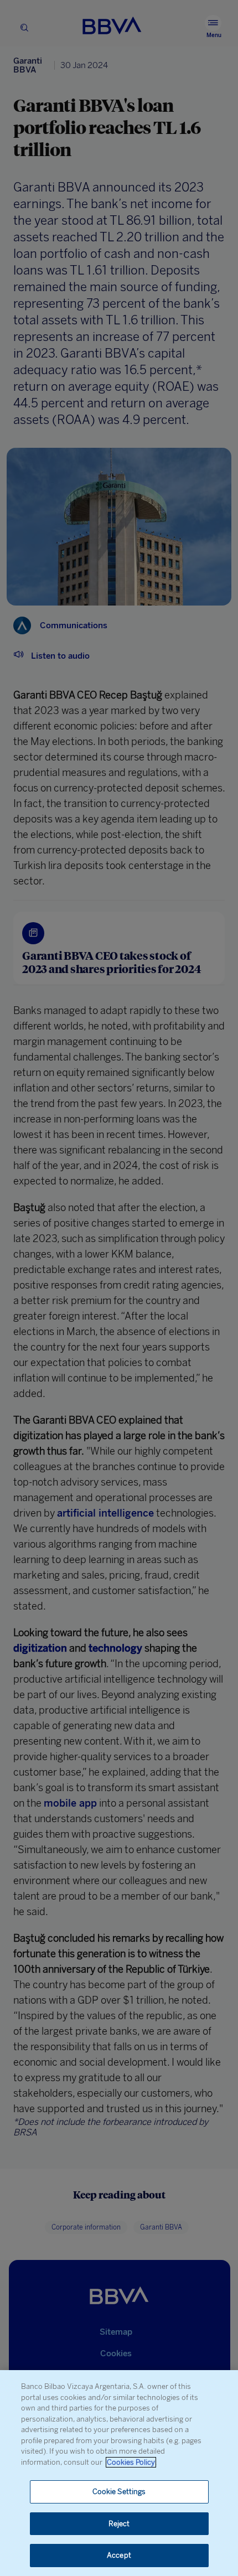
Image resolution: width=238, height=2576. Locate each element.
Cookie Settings (119, 2492)
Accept (119, 2555)
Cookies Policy (131, 2462)
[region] (119, 2473)
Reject (119, 2524)
